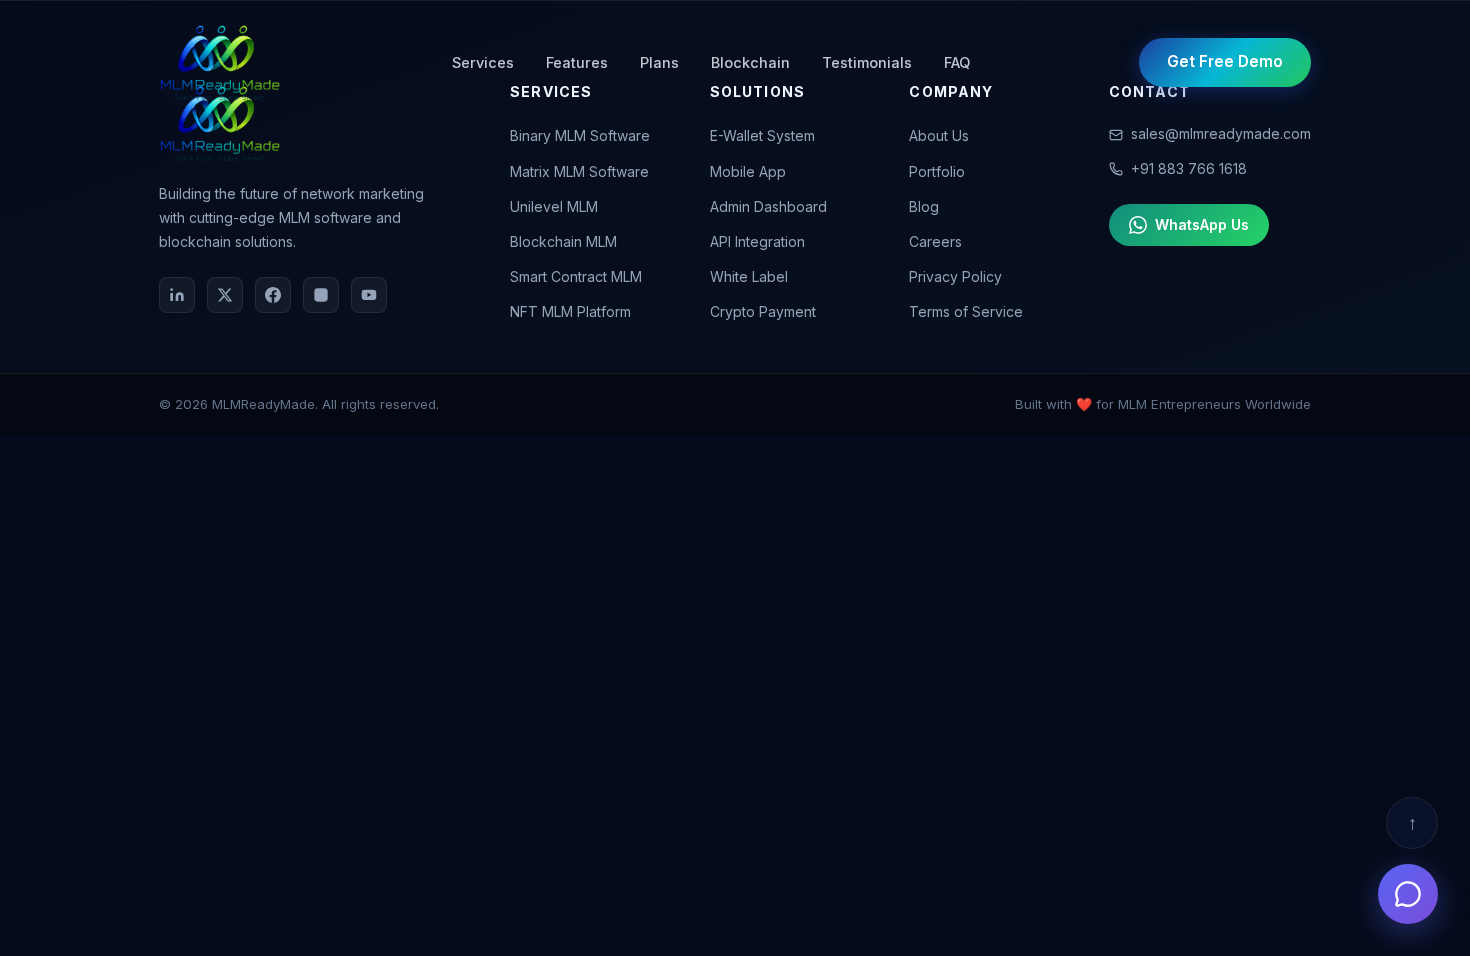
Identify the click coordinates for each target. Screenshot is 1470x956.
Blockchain (750, 62)
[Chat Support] (1408, 894)
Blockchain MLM (563, 241)
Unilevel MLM (554, 206)
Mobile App (748, 171)
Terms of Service (966, 311)
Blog (924, 206)
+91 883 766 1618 (1189, 168)
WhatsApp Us (1202, 224)
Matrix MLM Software (579, 171)
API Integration (757, 241)
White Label (749, 276)
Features (577, 62)
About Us (939, 135)
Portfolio (937, 171)
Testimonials (867, 62)
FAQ (957, 62)
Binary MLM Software (580, 135)
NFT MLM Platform (570, 311)
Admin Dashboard (768, 206)
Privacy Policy (955, 276)
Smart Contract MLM (576, 276)
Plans (659, 62)
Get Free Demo (1225, 61)
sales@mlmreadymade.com (1221, 133)
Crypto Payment (763, 311)
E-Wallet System (762, 135)
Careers (935, 241)
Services (483, 62)
